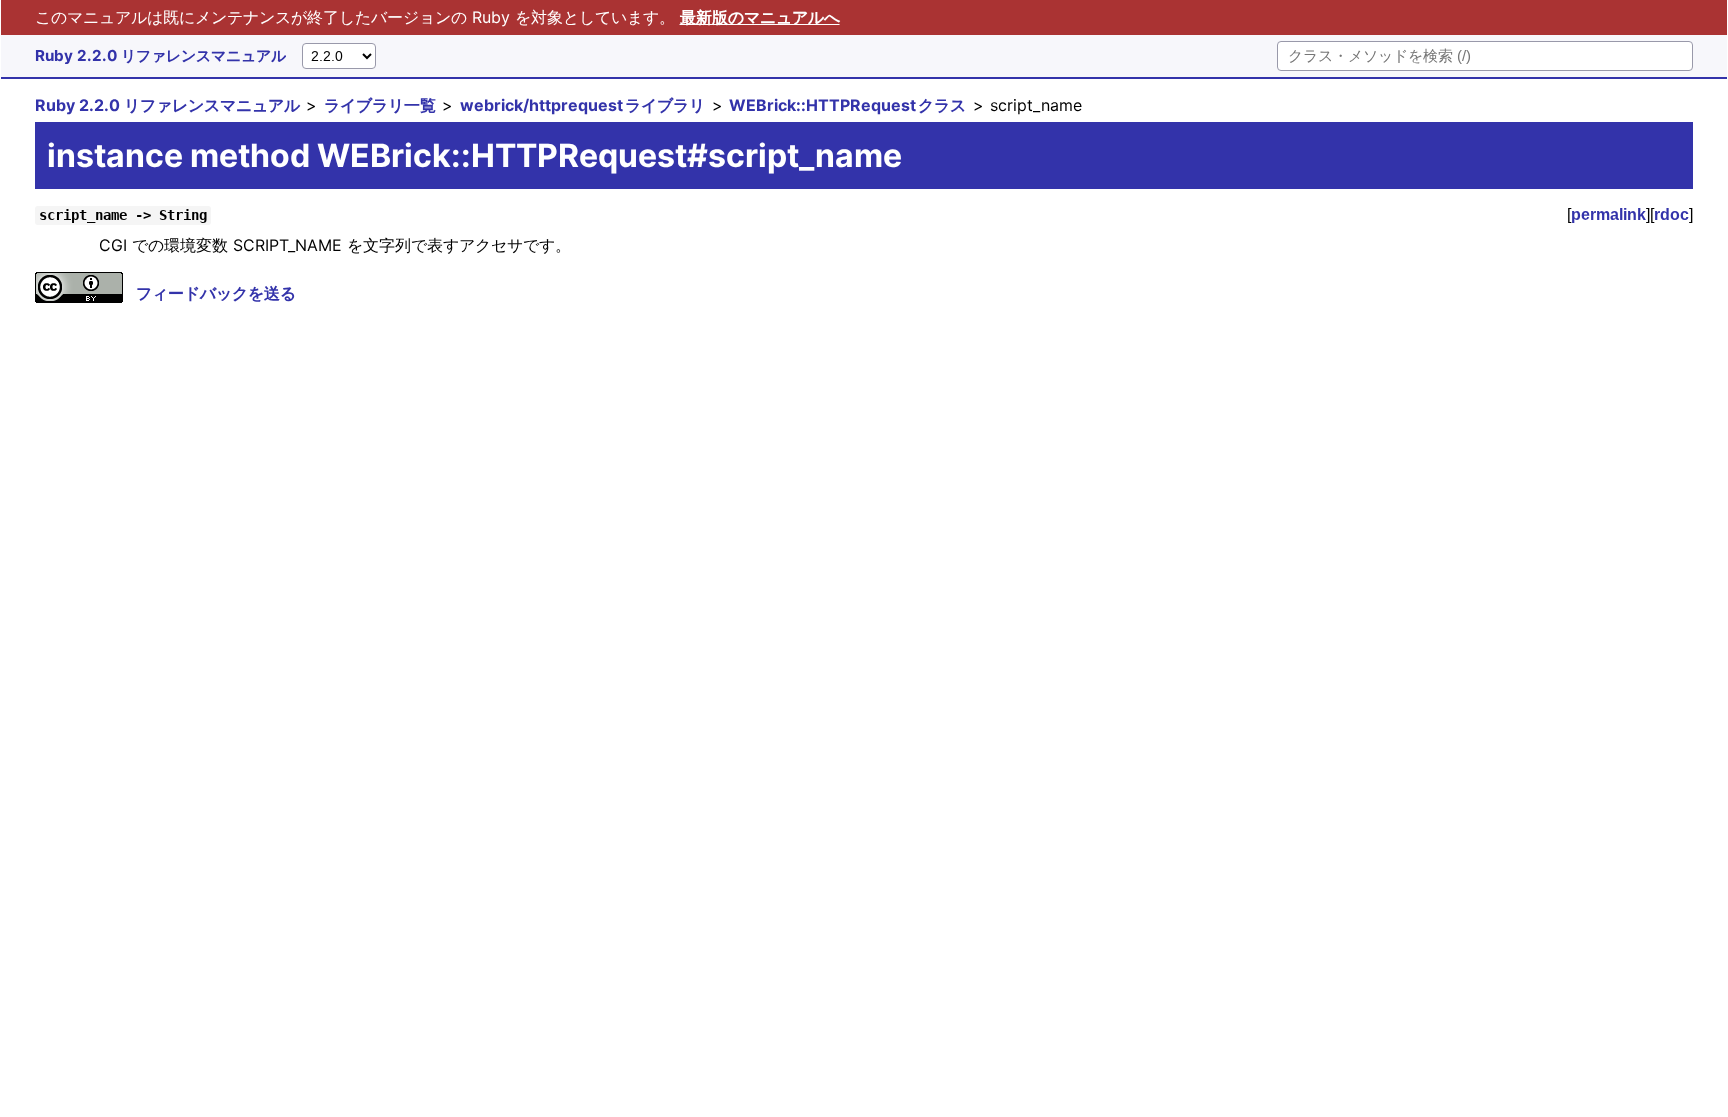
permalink (1608, 214)
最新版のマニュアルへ (760, 17)
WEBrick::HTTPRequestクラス (847, 105)
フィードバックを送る (216, 293)
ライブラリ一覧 (380, 105)
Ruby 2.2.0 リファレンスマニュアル (160, 55)
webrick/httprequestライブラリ (582, 105)
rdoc (1671, 214)
